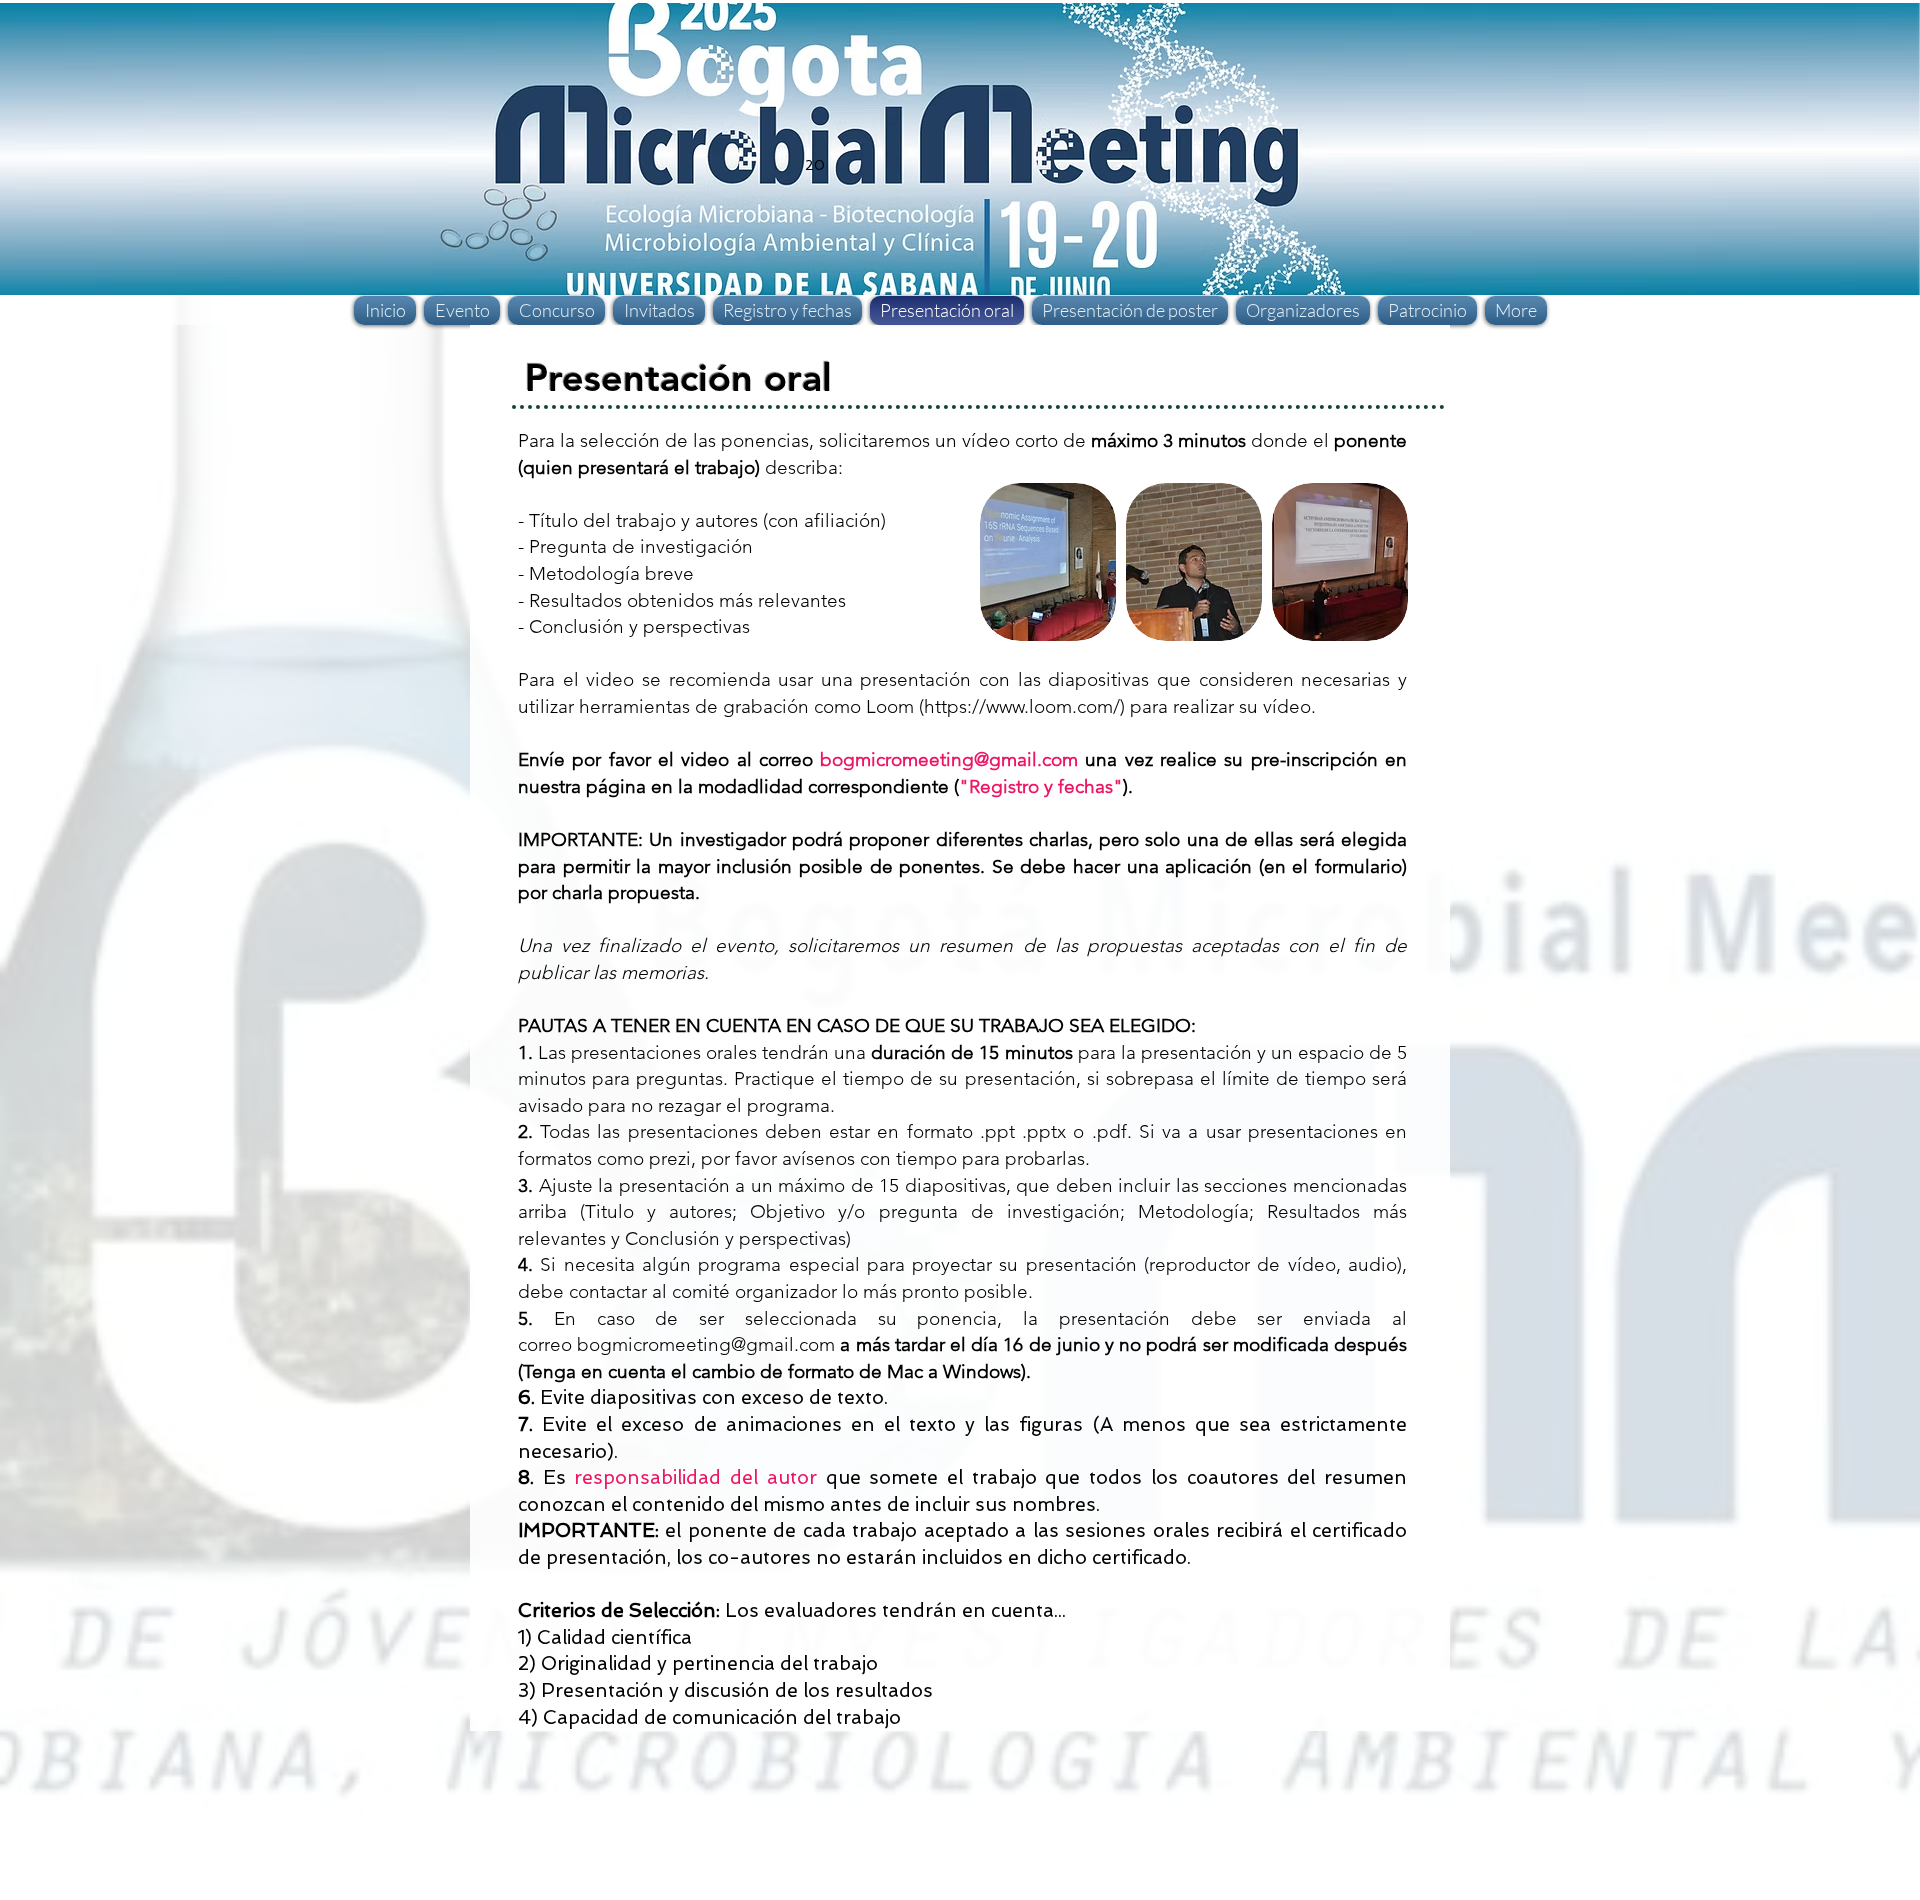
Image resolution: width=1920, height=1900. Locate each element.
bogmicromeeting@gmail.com (949, 759)
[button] (1048, 562)
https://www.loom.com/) (1024, 706)
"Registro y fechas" (1041, 786)
